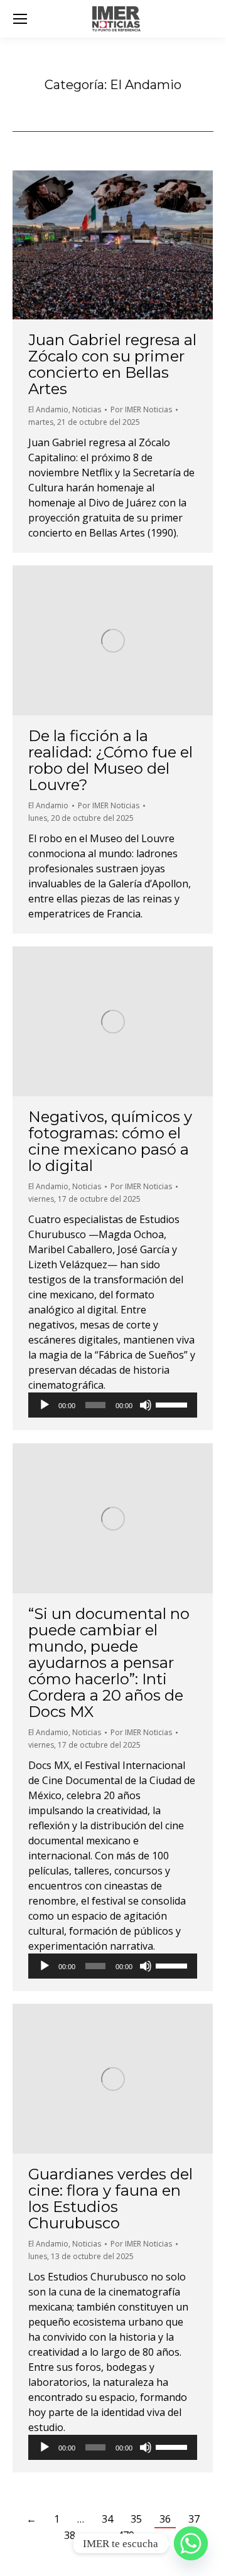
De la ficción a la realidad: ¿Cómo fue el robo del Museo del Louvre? (110, 760)
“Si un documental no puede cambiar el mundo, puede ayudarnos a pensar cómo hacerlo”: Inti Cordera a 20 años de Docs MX (109, 1663)
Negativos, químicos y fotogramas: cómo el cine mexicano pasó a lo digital (110, 1141)
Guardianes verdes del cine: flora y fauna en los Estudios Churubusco (110, 2199)
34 (107, 2519)
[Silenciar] (146, 1405)
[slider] (173, 1404)
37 (194, 2519)
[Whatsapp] (191, 2543)
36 (165, 2519)
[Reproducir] (45, 1405)
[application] (113, 1405)
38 (70, 2535)
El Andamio (48, 409)
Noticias (87, 409)
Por (141, 409)
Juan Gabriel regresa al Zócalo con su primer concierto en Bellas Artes (112, 364)
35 (136, 2519)
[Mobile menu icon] (20, 19)
